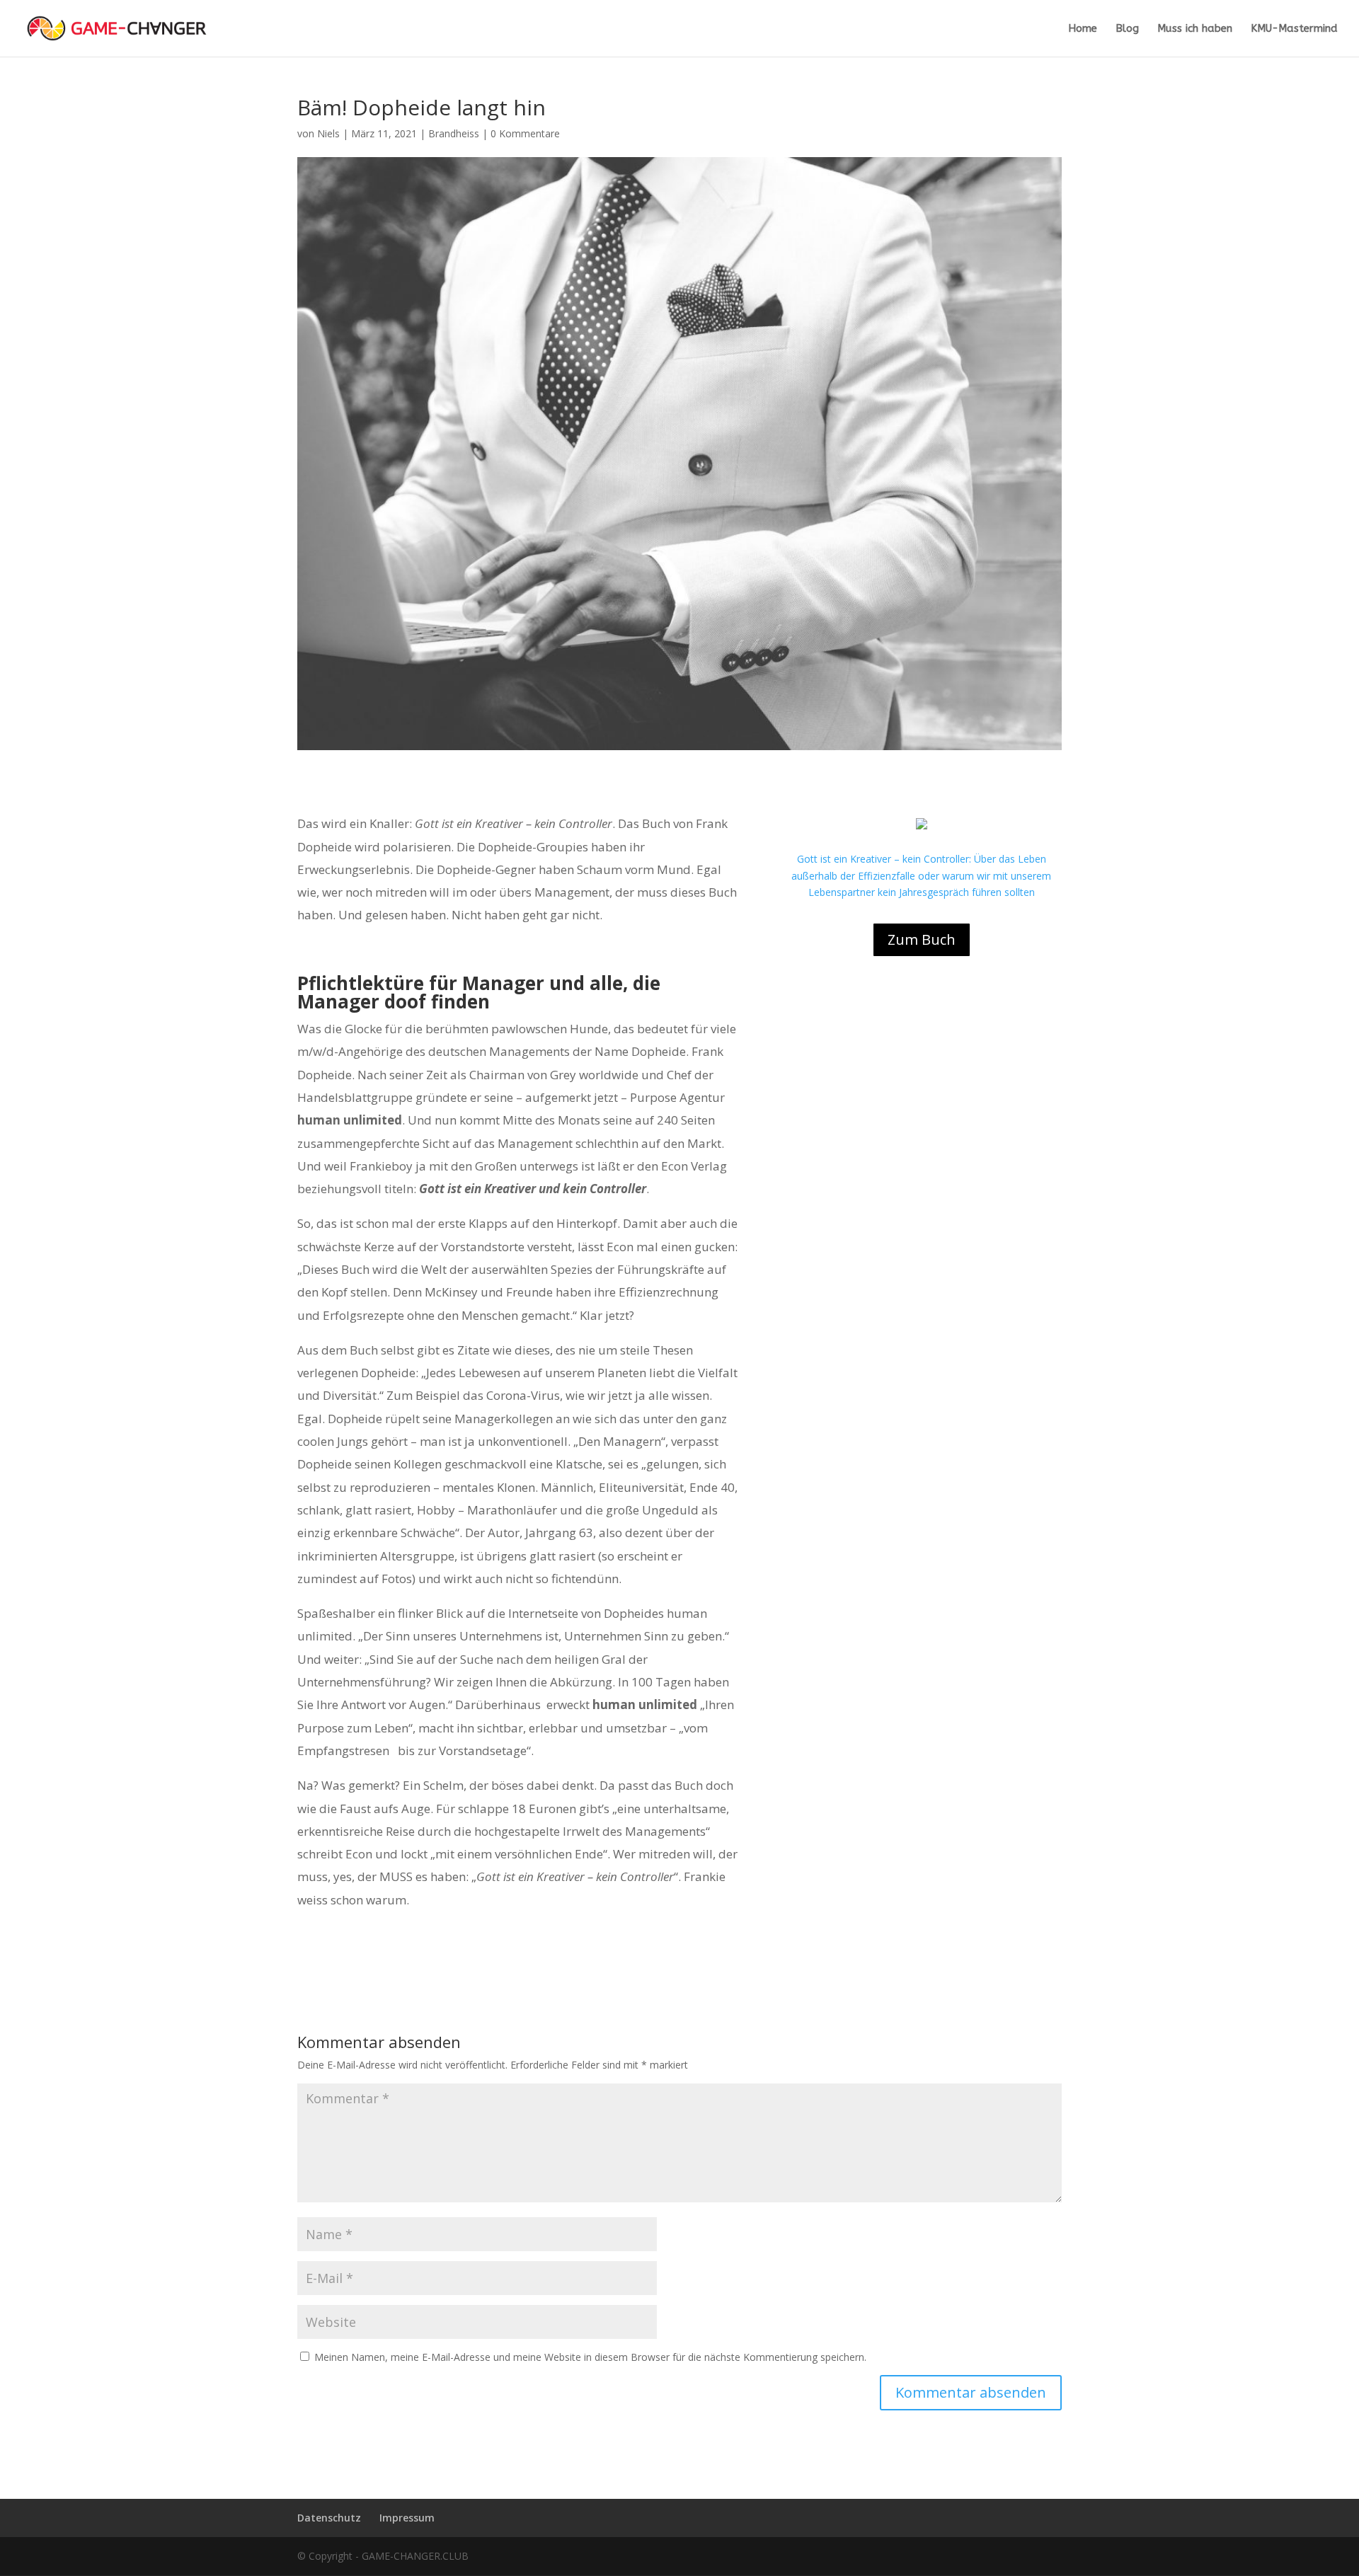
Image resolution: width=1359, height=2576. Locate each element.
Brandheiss (454, 133)
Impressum (407, 2518)
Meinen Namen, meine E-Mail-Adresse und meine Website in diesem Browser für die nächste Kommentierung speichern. (590, 2357)
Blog (1127, 29)
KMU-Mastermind (1294, 29)
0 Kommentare (525, 133)
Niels (328, 133)
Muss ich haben (1195, 29)
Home (1083, 29)
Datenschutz (329, 2518)
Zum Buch (922, 939)
